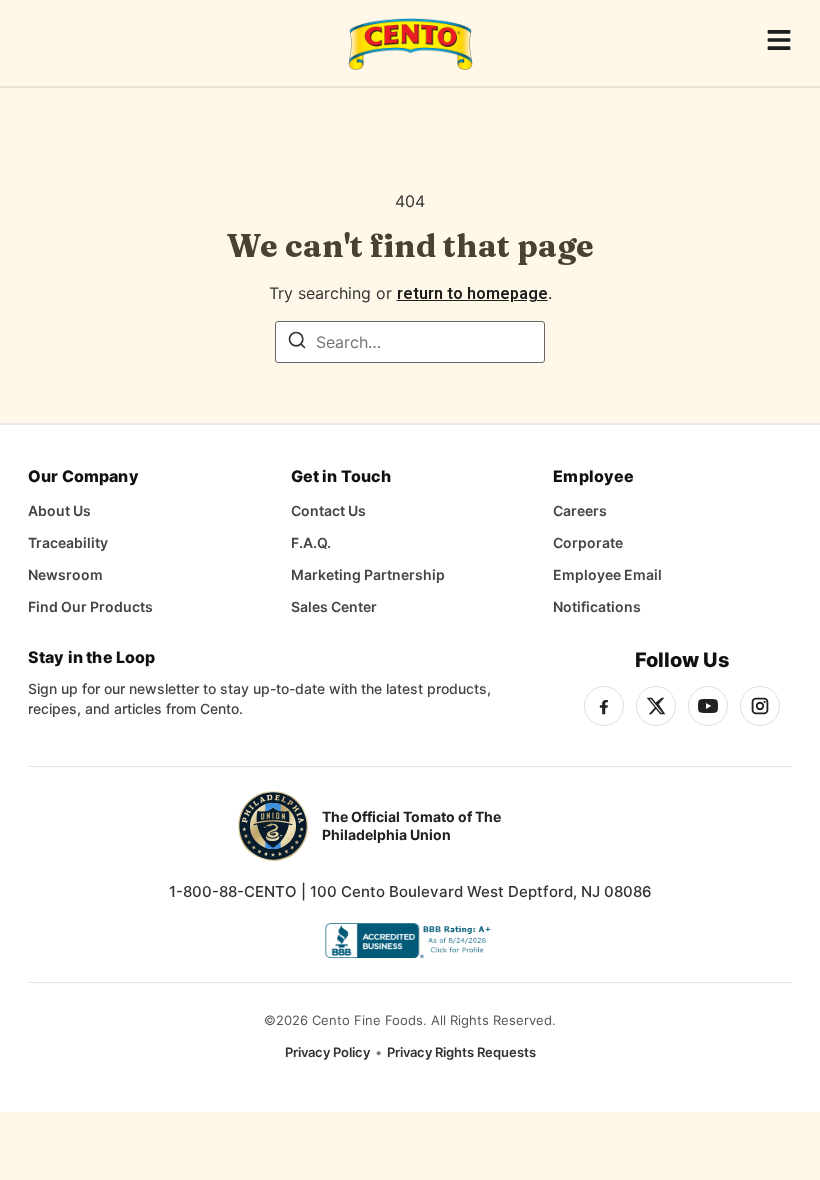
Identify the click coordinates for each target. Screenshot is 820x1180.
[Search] (297, 343)
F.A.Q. (311, 542)
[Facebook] (604, 706)
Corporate (588, 542)
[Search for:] (410, 342)
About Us (59, 510)
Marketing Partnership (368, 574)
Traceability (68, 542)
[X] (656, 706)
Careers (580, 510)
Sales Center (334, 606)
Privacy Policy (327, 1052)
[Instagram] (760, 706)
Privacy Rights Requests (461, 1052)
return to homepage (472, 293)
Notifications (597, 606)
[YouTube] (708, 706)
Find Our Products (90, 606)
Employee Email (607, 574)
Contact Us (328, 510)
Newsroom (65, 574)
